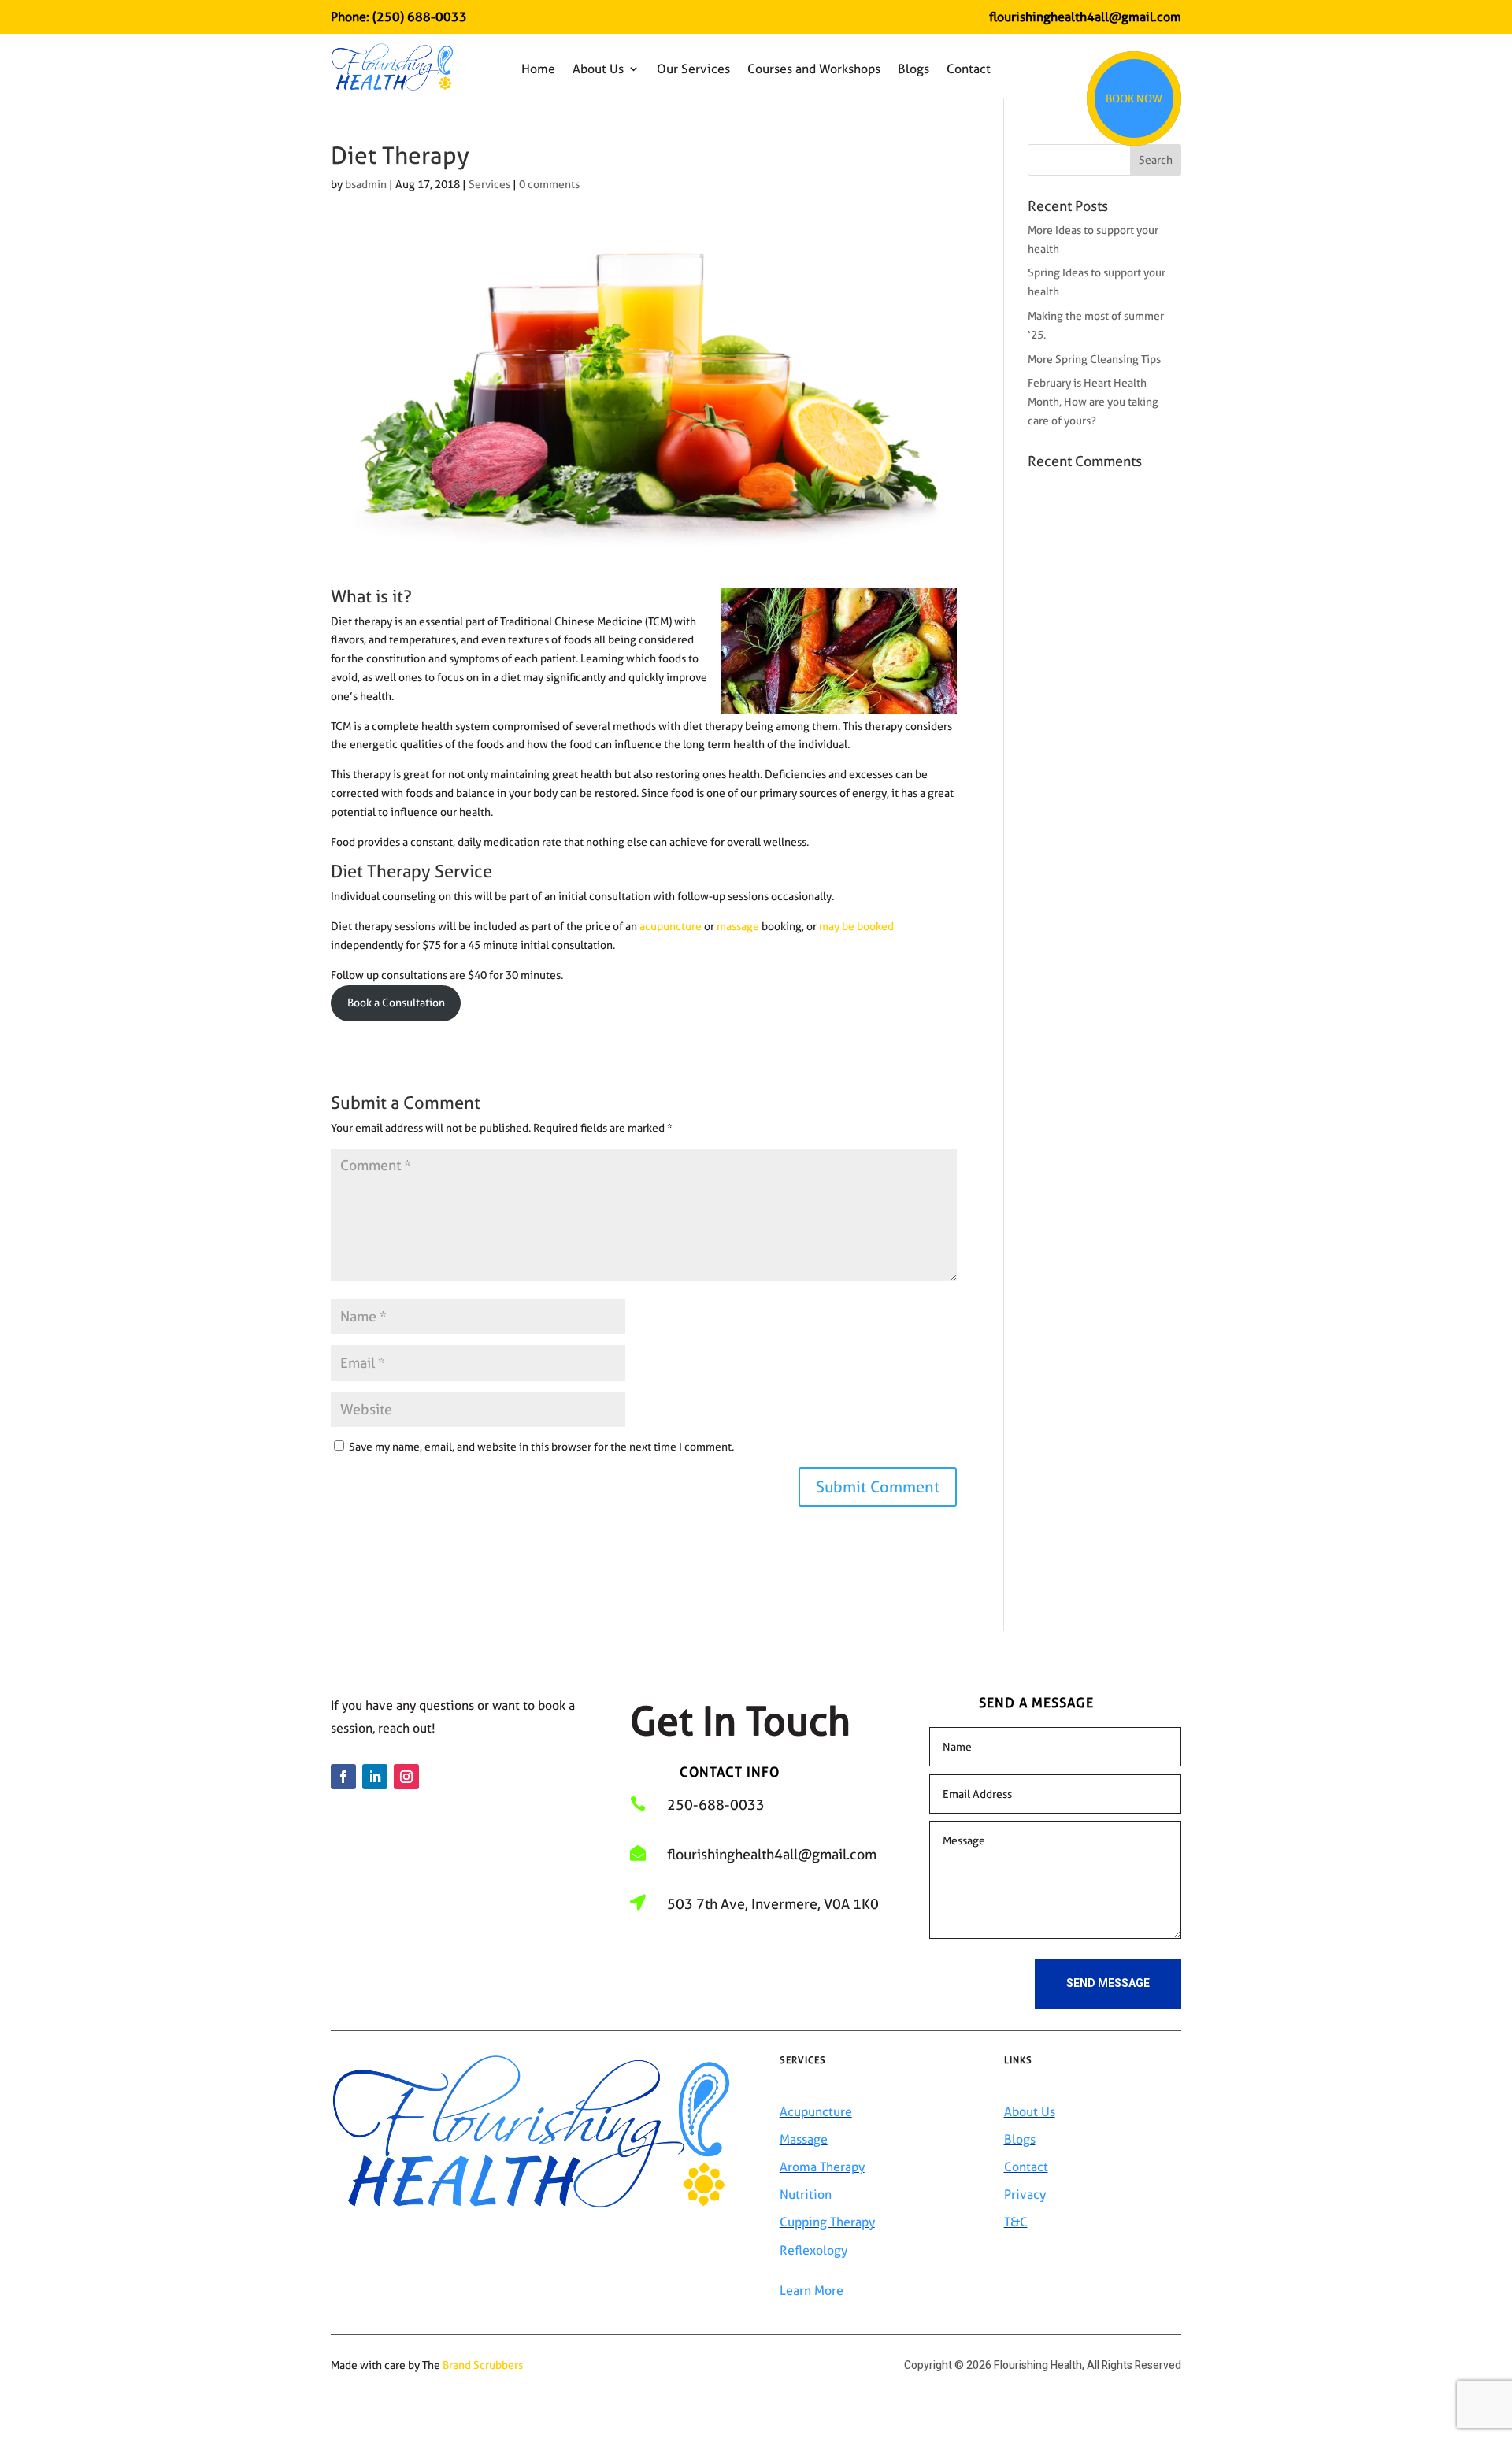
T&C (1016, 2222)
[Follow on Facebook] (343, 1777)
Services (489, 184)
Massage (804, 2139)
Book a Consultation (396, 1003)
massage (738, 926)
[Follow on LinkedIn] (375, 1777)
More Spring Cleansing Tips (1094, 359)
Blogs (913, 69)
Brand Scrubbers (483, 2365)
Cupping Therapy (827, 2222)
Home (538, 69)
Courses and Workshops (814, 69)
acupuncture (671, 926)
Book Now (1134, 98)
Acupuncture (816, 2112)
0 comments (549, 184)
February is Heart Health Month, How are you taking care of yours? (1093, 402)
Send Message (1108, 1983)
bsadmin (366, 184)
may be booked (856, 926)
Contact (969, 69)
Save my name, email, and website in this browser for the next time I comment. (541, 1447)
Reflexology (813, 2250)
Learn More (812, 2291)
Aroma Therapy (822, 2167)
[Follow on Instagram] (406, 1777)
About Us (598, 69)
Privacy (1025, 2194)
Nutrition (806, 2194)
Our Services (693, 69)
